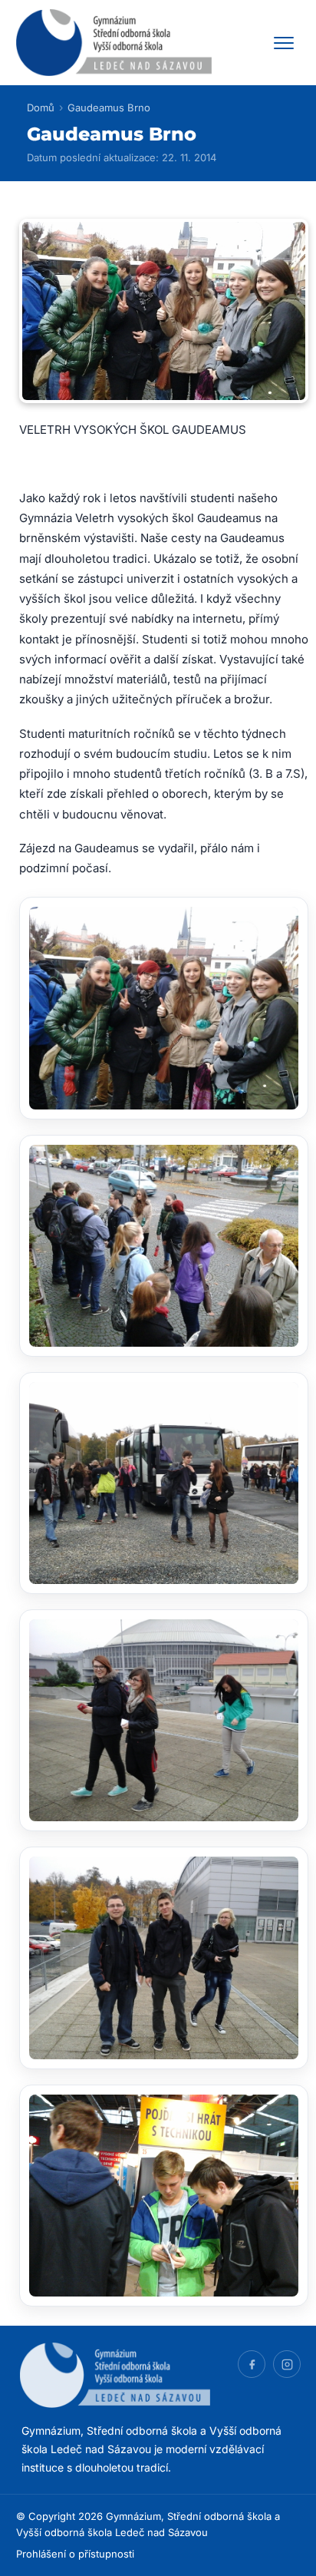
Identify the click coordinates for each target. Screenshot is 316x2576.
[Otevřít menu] (284, 43)
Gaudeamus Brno (109, 107)
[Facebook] (252, 2364)
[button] (164, 1008)
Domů (41, 107)
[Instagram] (287, 2364)
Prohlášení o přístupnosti (75, 2554)
